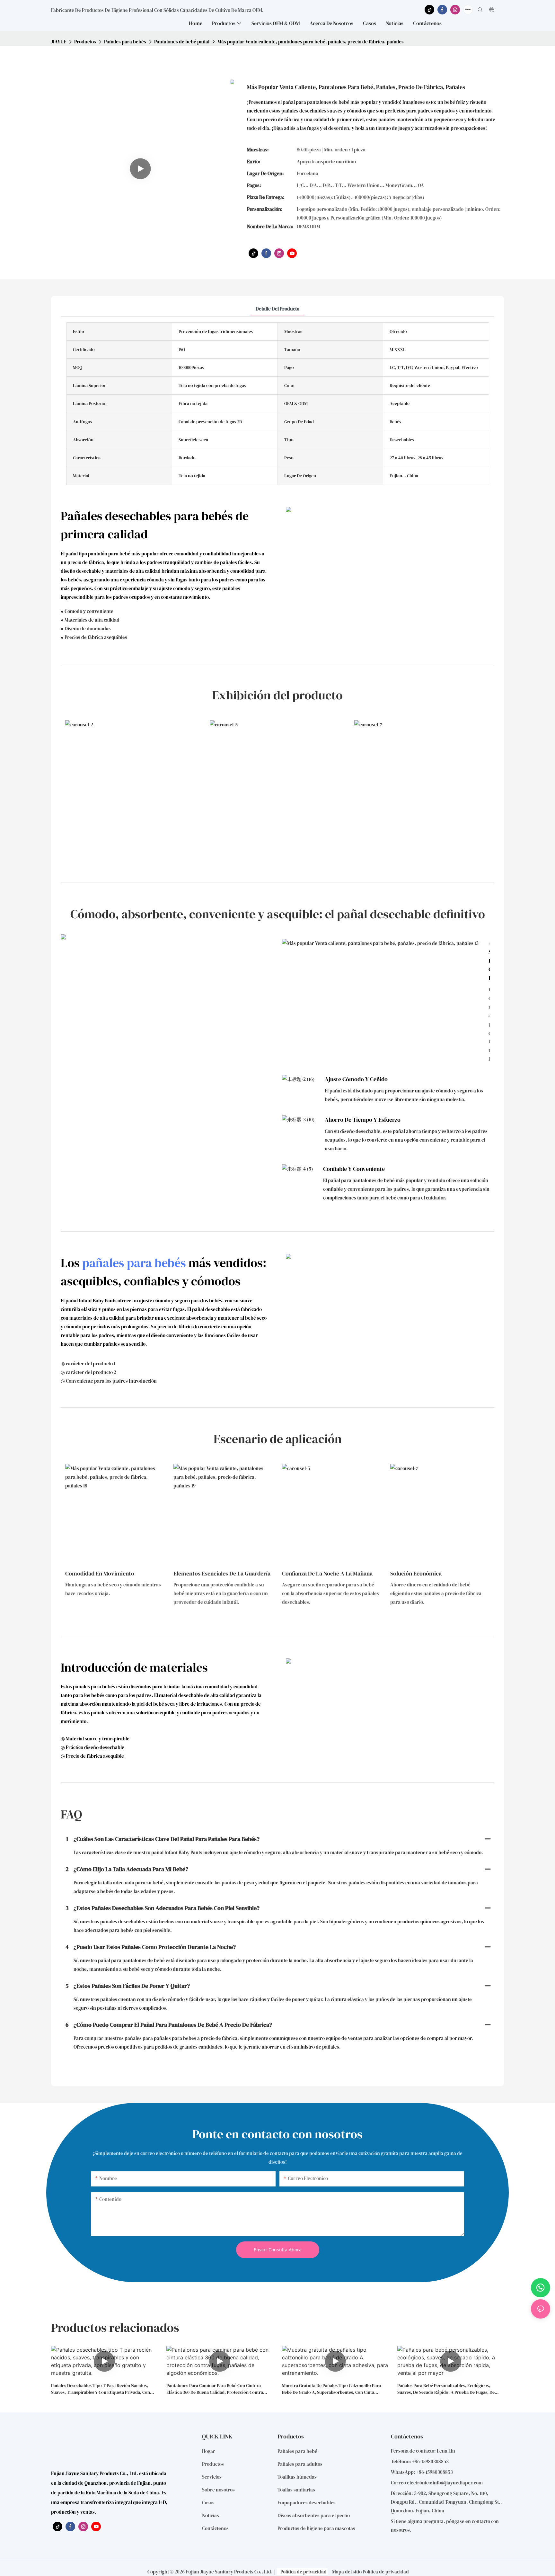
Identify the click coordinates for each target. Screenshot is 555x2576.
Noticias (211, 2515)
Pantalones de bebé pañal (182, 42)
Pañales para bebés (125, 42)
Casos (208, 2503)
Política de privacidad (304, 2572)
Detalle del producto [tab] (277, 309)
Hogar (209, 2451)
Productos (85, 42)
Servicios (212, 2477)
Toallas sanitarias (296, 2490)
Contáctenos (215, 2528)
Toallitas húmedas (297, 2477)
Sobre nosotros (218, 2490)
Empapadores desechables (307, 2503)
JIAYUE (59, 42)
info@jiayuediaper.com (458, 2483)
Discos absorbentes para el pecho (314, 2515)
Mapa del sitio (347, 2572)
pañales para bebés (134, 1263)
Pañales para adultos (300, 2464)
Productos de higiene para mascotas (316, 2528)
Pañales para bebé (297, 2451)
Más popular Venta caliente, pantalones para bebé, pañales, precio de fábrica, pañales (311, 42)
